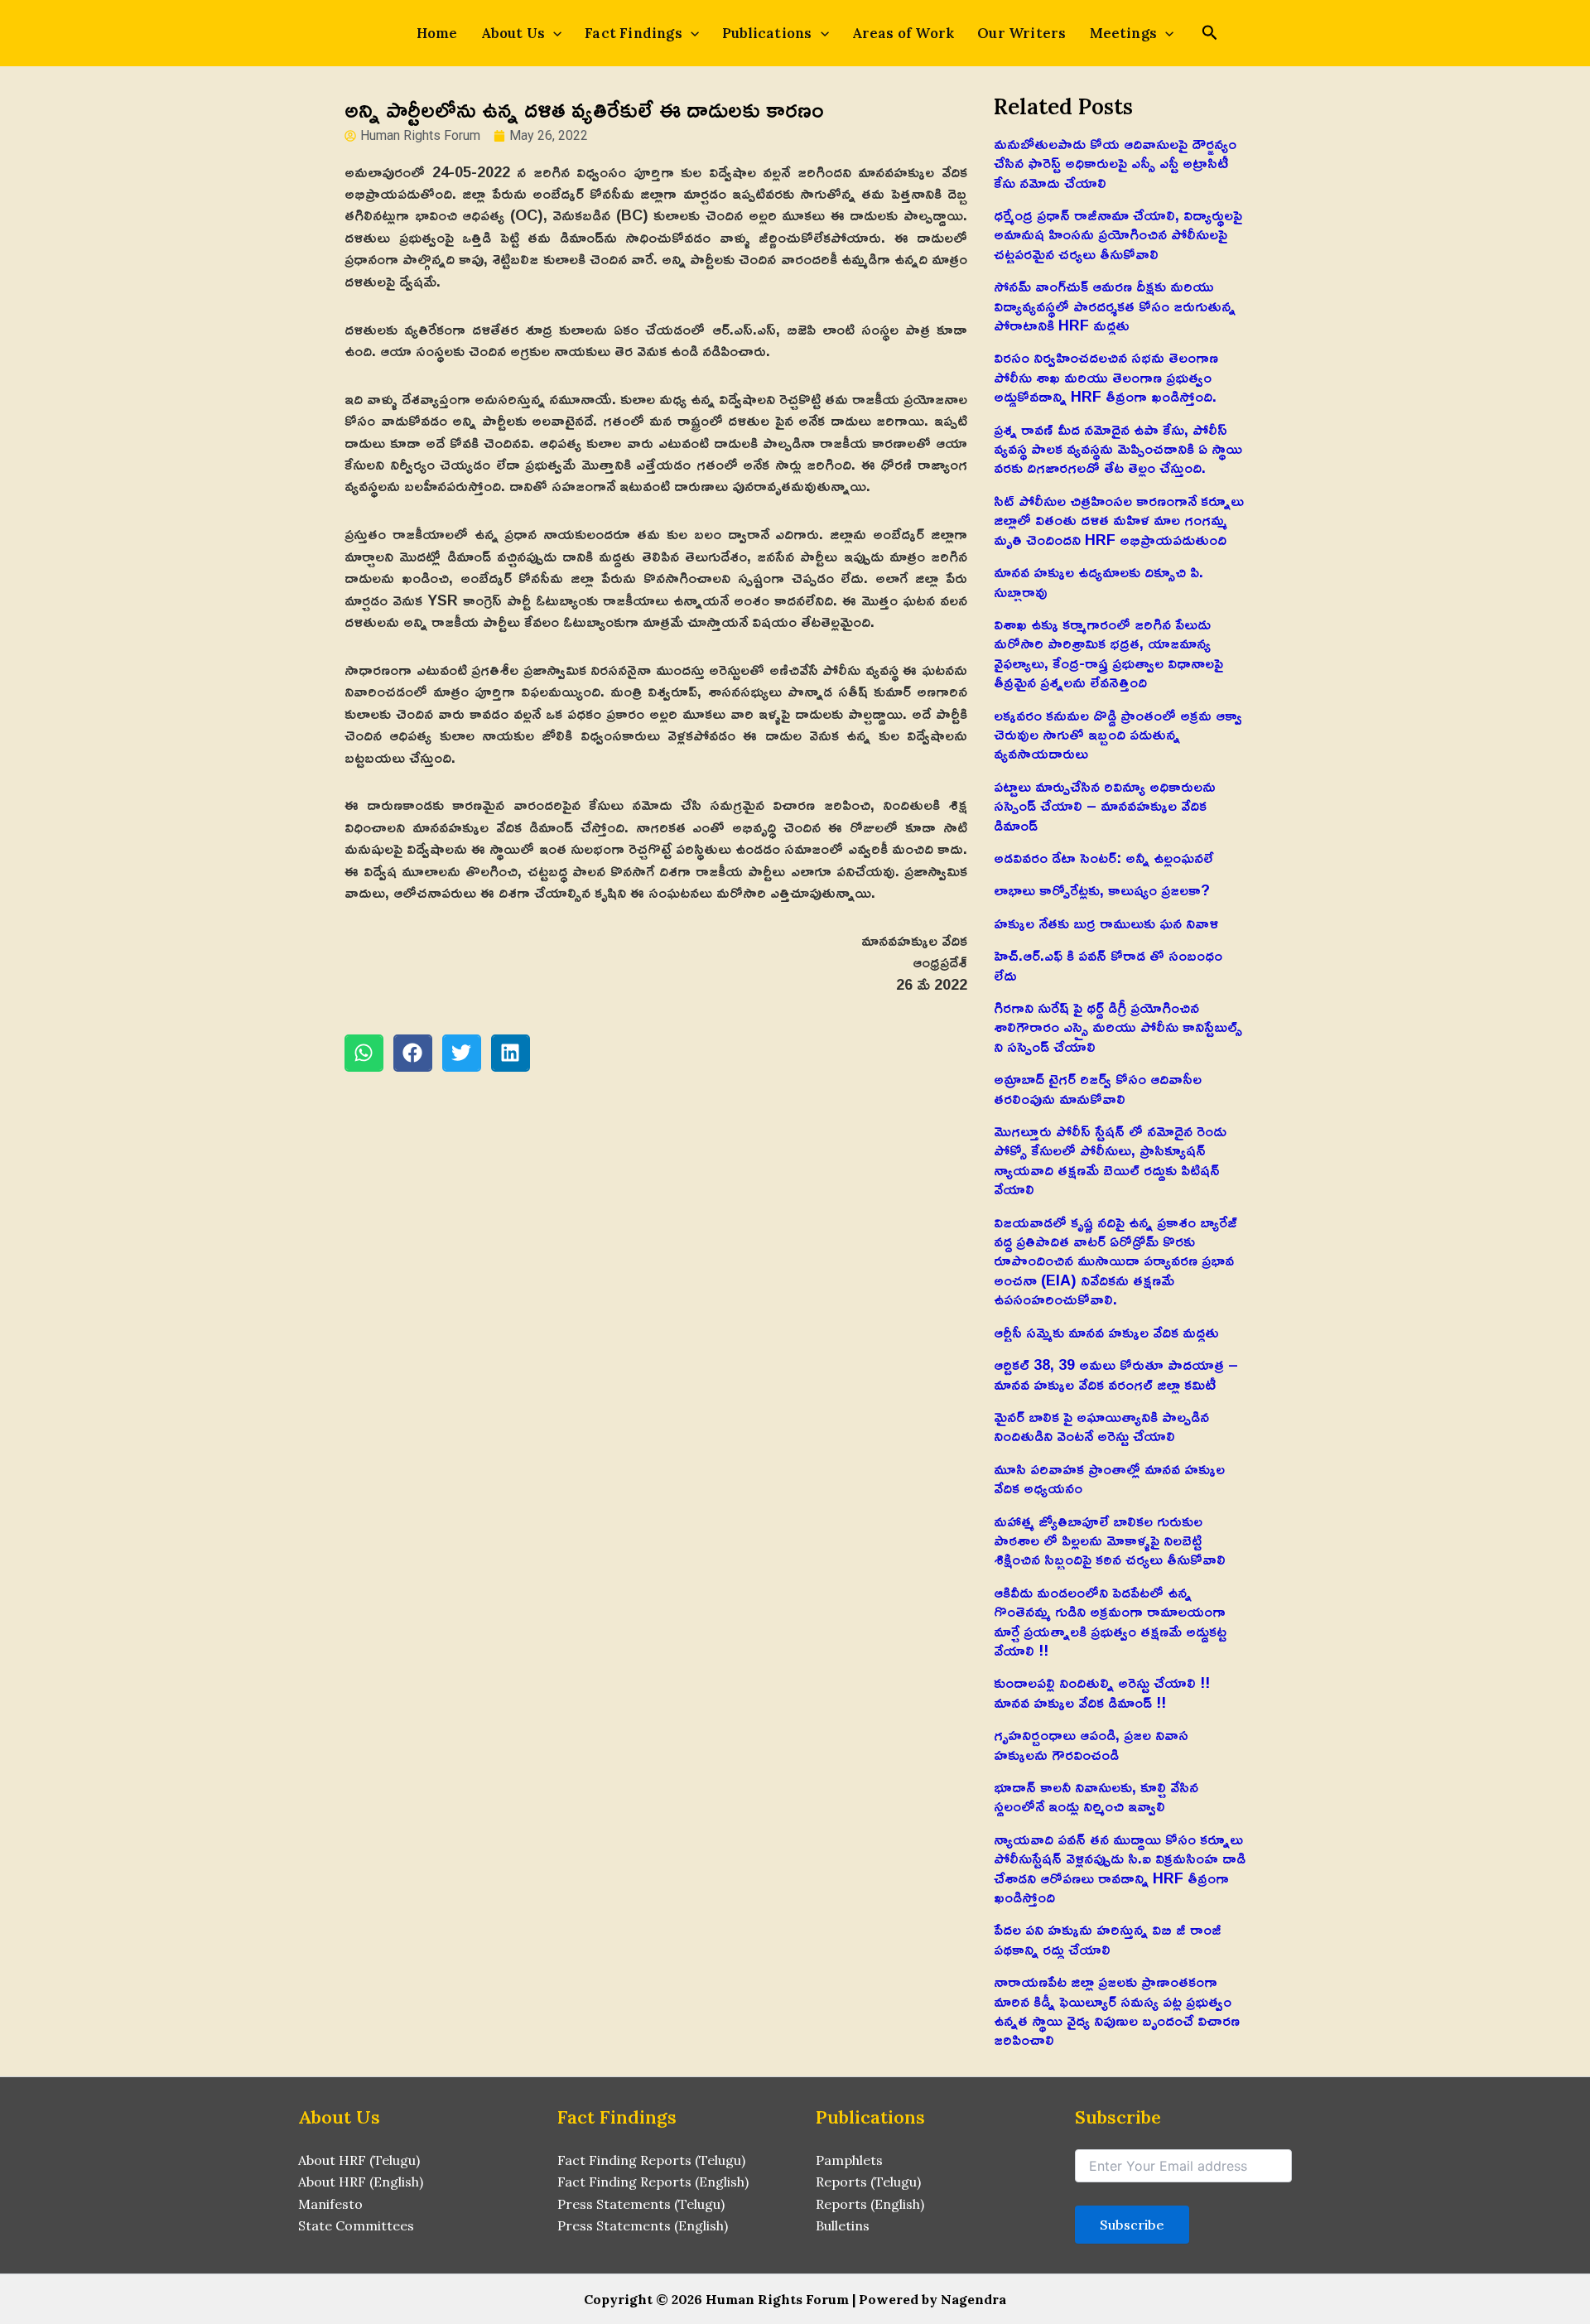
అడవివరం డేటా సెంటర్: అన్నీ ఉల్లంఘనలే (1103, 857)
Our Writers (1021, 33)
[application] (553, 33)
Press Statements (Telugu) (641, 2204)
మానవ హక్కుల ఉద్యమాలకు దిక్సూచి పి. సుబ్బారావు (1099, 581)
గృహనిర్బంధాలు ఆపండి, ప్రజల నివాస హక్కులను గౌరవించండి (1091, 1744)
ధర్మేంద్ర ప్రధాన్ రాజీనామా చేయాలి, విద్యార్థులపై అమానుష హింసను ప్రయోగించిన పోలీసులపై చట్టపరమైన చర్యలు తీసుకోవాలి (1118, 234)
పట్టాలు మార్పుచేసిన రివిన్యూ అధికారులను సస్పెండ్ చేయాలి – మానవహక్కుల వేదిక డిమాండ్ (1105, 805)
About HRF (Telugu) (359, 2160)
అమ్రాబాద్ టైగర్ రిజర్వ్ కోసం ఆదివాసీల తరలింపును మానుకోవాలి (1098, 1088)
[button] (364, 1053)
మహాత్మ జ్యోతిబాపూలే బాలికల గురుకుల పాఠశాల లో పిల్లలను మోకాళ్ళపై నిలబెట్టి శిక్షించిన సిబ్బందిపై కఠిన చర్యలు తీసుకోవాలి (1110, 1540)
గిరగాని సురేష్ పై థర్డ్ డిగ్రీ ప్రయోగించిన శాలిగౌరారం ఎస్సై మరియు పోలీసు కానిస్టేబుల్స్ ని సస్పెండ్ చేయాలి (1118, 1027)
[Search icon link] (1210, 34)
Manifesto (330, 2204)
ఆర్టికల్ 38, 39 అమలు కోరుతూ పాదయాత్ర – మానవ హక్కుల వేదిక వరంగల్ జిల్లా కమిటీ (1116, 1374)
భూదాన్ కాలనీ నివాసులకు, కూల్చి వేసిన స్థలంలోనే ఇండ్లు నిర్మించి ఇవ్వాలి (1096, 1796)
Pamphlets (849, 2160)
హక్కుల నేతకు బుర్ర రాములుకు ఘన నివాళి (1106, 923)
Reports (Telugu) (868, 2182)
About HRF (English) (361, 2182)
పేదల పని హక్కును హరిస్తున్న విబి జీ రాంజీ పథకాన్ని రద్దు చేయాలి (1108, 1938)
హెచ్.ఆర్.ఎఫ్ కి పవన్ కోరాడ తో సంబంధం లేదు (1108, 964)
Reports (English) (870, 2204)
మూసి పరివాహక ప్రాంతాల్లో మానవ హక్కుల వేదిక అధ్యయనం (1109, 1478)
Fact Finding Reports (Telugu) (651, 2160)
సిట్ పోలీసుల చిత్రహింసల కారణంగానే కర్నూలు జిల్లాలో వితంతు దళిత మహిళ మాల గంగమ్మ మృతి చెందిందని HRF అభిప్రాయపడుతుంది (1119, 520)
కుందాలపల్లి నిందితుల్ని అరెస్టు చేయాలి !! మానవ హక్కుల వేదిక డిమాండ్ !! (1102, 1692)
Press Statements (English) (643, 2225)
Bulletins (843, 2225)
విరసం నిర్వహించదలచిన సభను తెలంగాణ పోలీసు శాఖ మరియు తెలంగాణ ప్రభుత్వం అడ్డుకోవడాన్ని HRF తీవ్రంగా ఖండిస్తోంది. (1106, 376)
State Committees (356, 2225)
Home (437, 33)
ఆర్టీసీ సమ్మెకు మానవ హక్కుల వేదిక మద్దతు (1106, 1332)
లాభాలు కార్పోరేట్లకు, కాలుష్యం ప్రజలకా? (1102, 890)
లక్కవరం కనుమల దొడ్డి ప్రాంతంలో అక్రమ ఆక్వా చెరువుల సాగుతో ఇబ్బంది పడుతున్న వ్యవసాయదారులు (1118, 734)
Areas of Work (903, 33)
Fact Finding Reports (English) (653, 2182)
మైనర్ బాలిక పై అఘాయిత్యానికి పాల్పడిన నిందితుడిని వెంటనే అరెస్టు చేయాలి (1101, 1426)
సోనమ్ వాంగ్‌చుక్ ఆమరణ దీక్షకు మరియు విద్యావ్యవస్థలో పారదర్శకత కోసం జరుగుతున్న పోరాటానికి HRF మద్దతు (1115, 305)
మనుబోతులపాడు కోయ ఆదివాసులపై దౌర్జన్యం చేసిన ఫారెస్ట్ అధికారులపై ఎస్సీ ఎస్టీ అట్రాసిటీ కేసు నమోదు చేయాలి (1115, 163)
